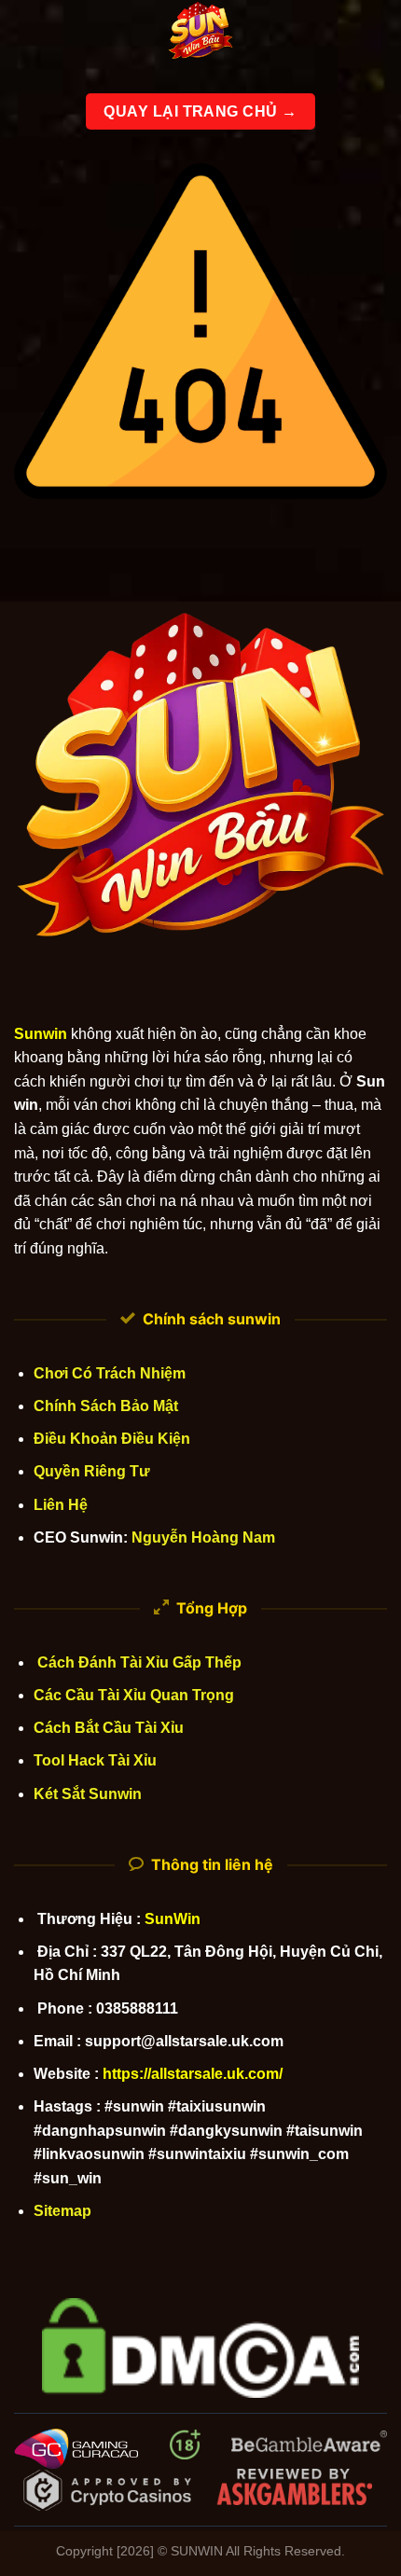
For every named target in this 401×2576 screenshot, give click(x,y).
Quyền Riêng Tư (92, 1471)
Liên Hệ (61, 1505)
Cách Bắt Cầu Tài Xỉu (109, 1728)
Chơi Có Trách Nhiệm (110, 1373)
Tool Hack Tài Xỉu (95, 1760)
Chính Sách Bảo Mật (106, 1406)
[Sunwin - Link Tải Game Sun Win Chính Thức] (200, 33)
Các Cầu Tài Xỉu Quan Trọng (134, 1695)
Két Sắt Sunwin (88, 1794)
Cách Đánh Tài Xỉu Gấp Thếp (138, 1662)
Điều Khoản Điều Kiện (112, 1439)
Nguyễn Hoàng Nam (203, 1537)
